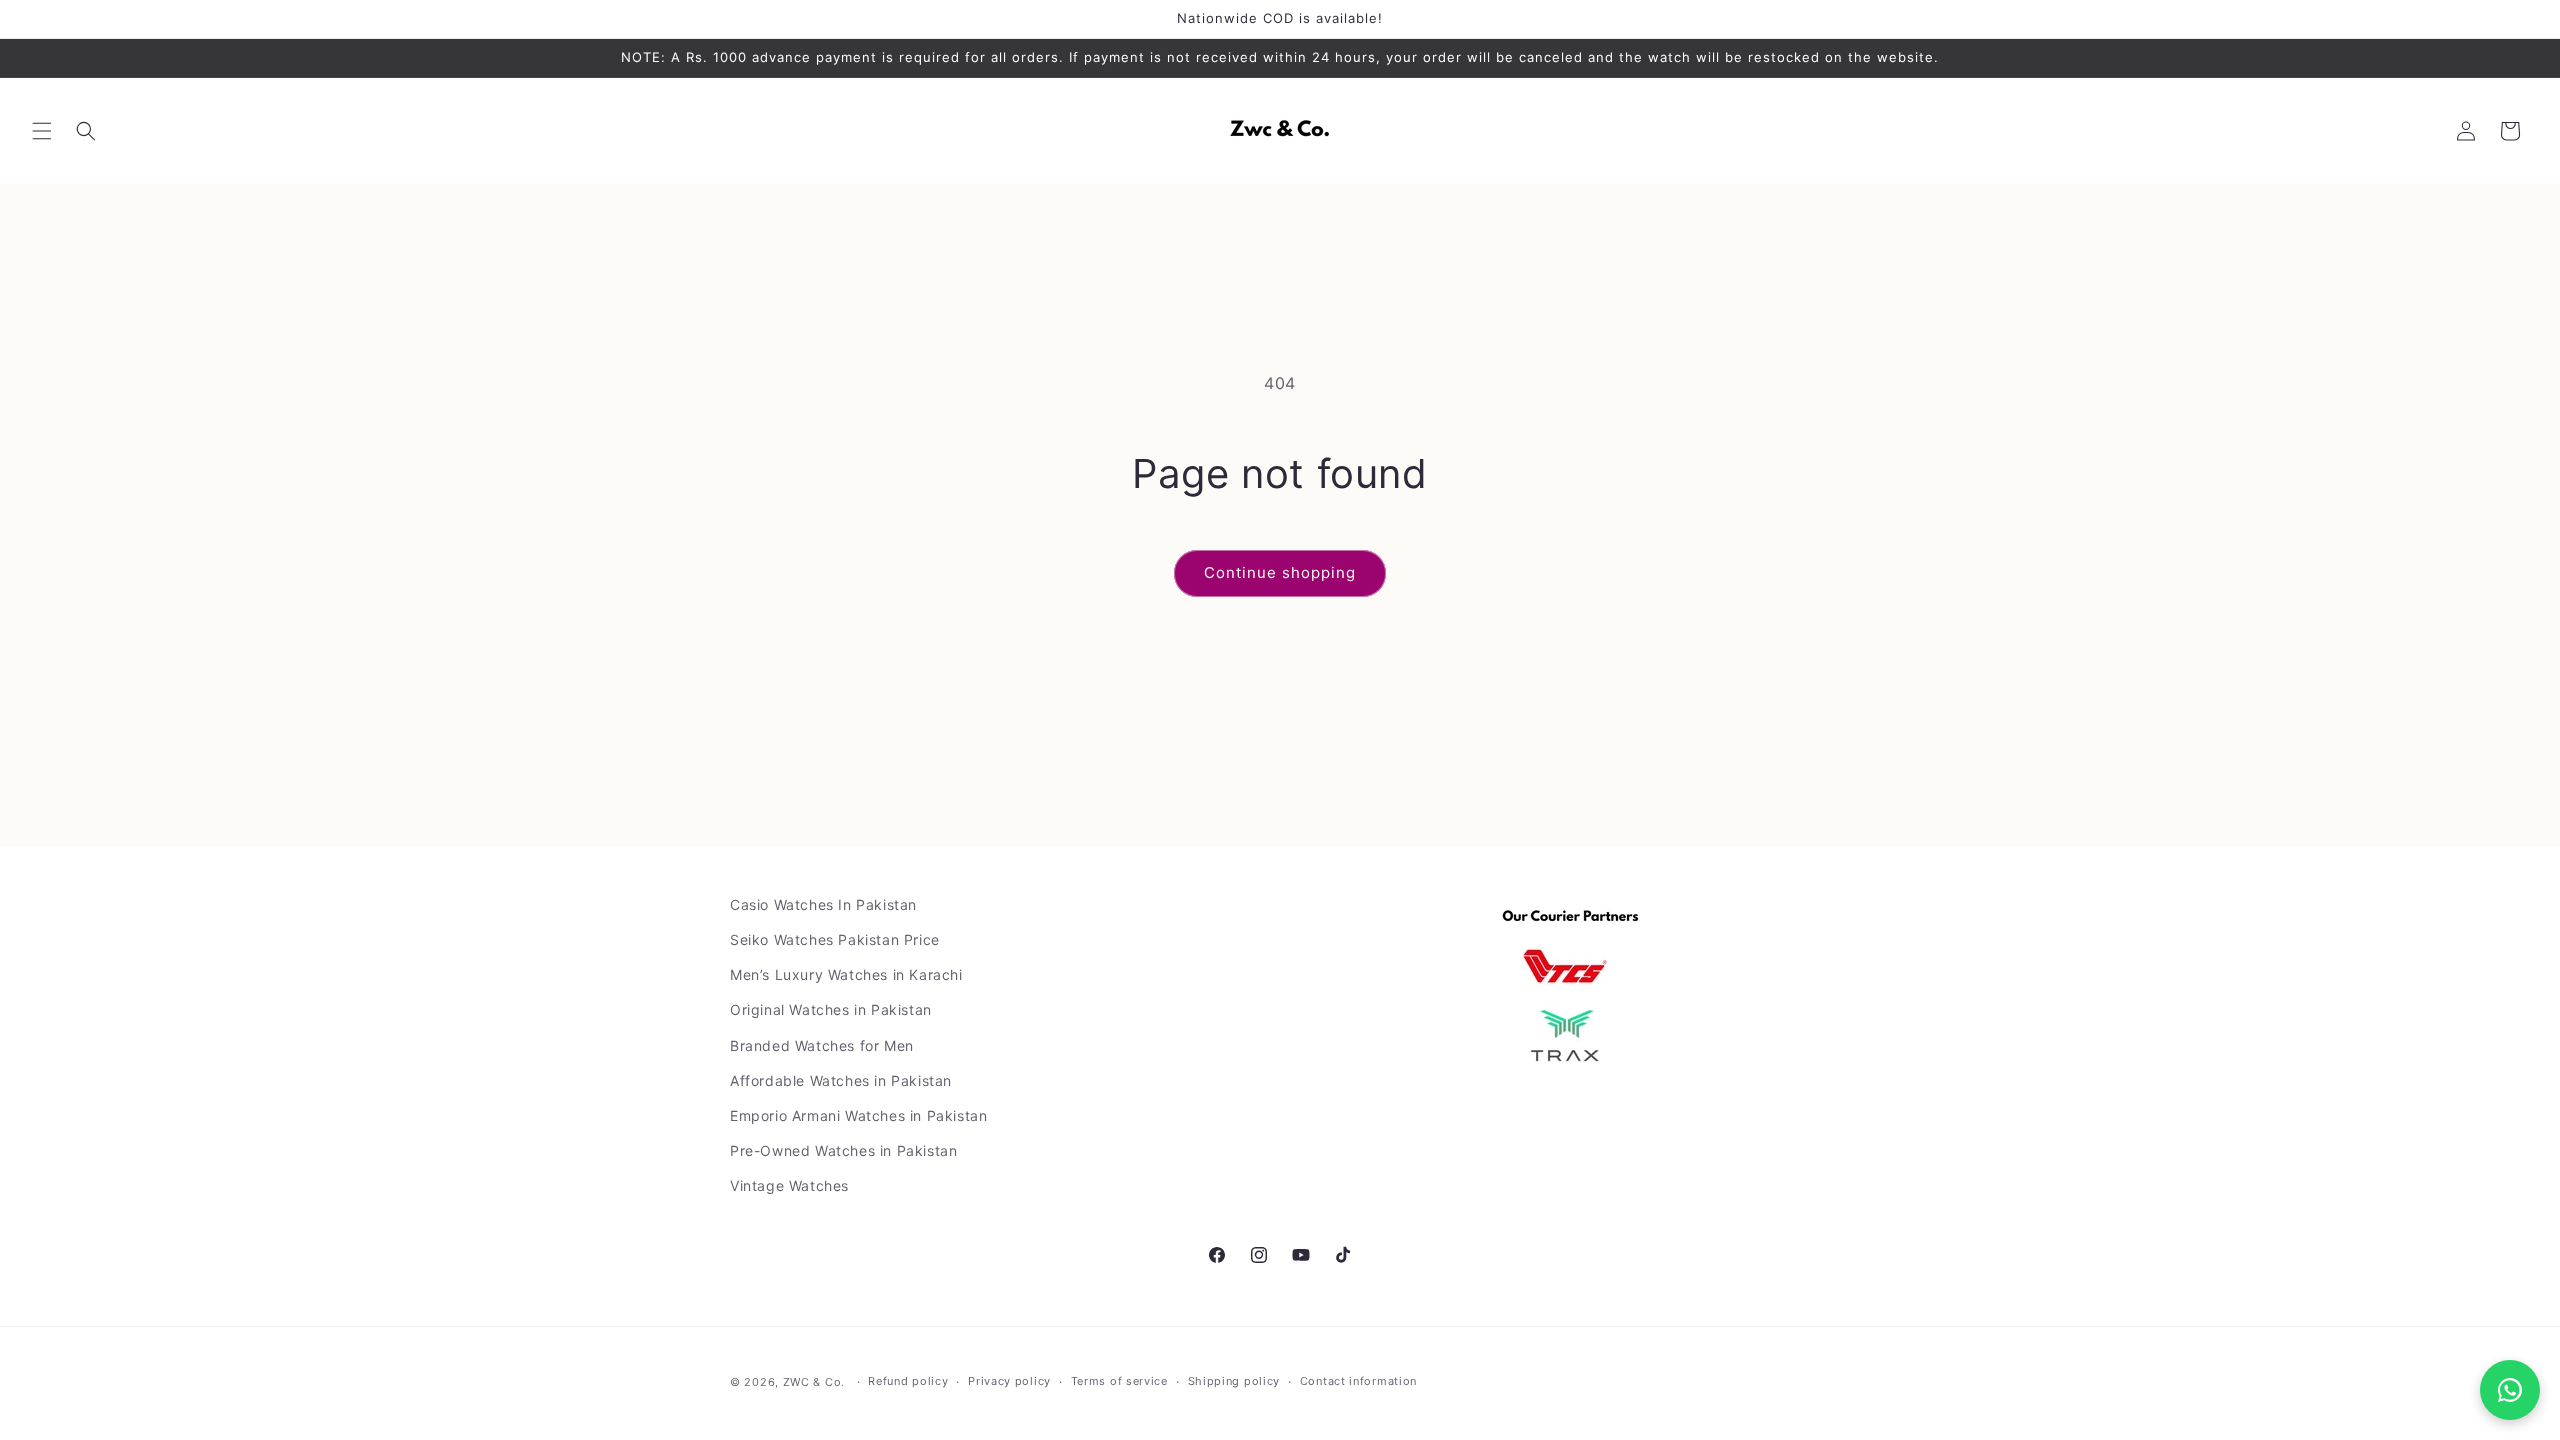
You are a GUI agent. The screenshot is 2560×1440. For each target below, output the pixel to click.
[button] (42, 131)
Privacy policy (1009, 1381)
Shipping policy (1234, 1381)
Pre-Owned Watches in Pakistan (843, 1150)
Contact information (1358, 1381)
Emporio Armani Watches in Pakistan (858, 1115)
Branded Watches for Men (822, 1045)
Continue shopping (1280, 572)
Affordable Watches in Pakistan (841, 1080)
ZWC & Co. (814, 1382)
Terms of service (1119, 1381)
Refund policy (908, 1381)
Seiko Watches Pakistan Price (835, 939)
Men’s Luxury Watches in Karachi (846, 974)
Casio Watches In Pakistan (823, 904)
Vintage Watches (789, 1185)
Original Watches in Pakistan (831, 1009)
